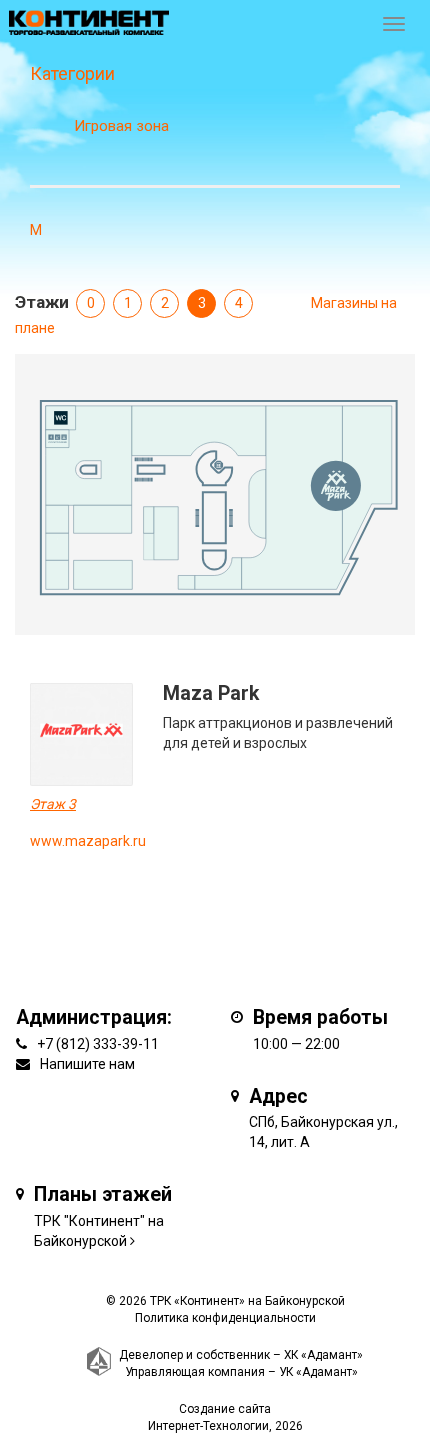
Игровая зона (121, 126)
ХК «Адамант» (323, 1355)
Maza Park (211, 693)
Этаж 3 (53, 804)
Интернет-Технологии (208, 1426)
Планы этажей (103, 1194)
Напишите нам (87, 1064)
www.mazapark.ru (88, 841)
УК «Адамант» (318, 1372)
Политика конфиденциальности (225, 1318)
